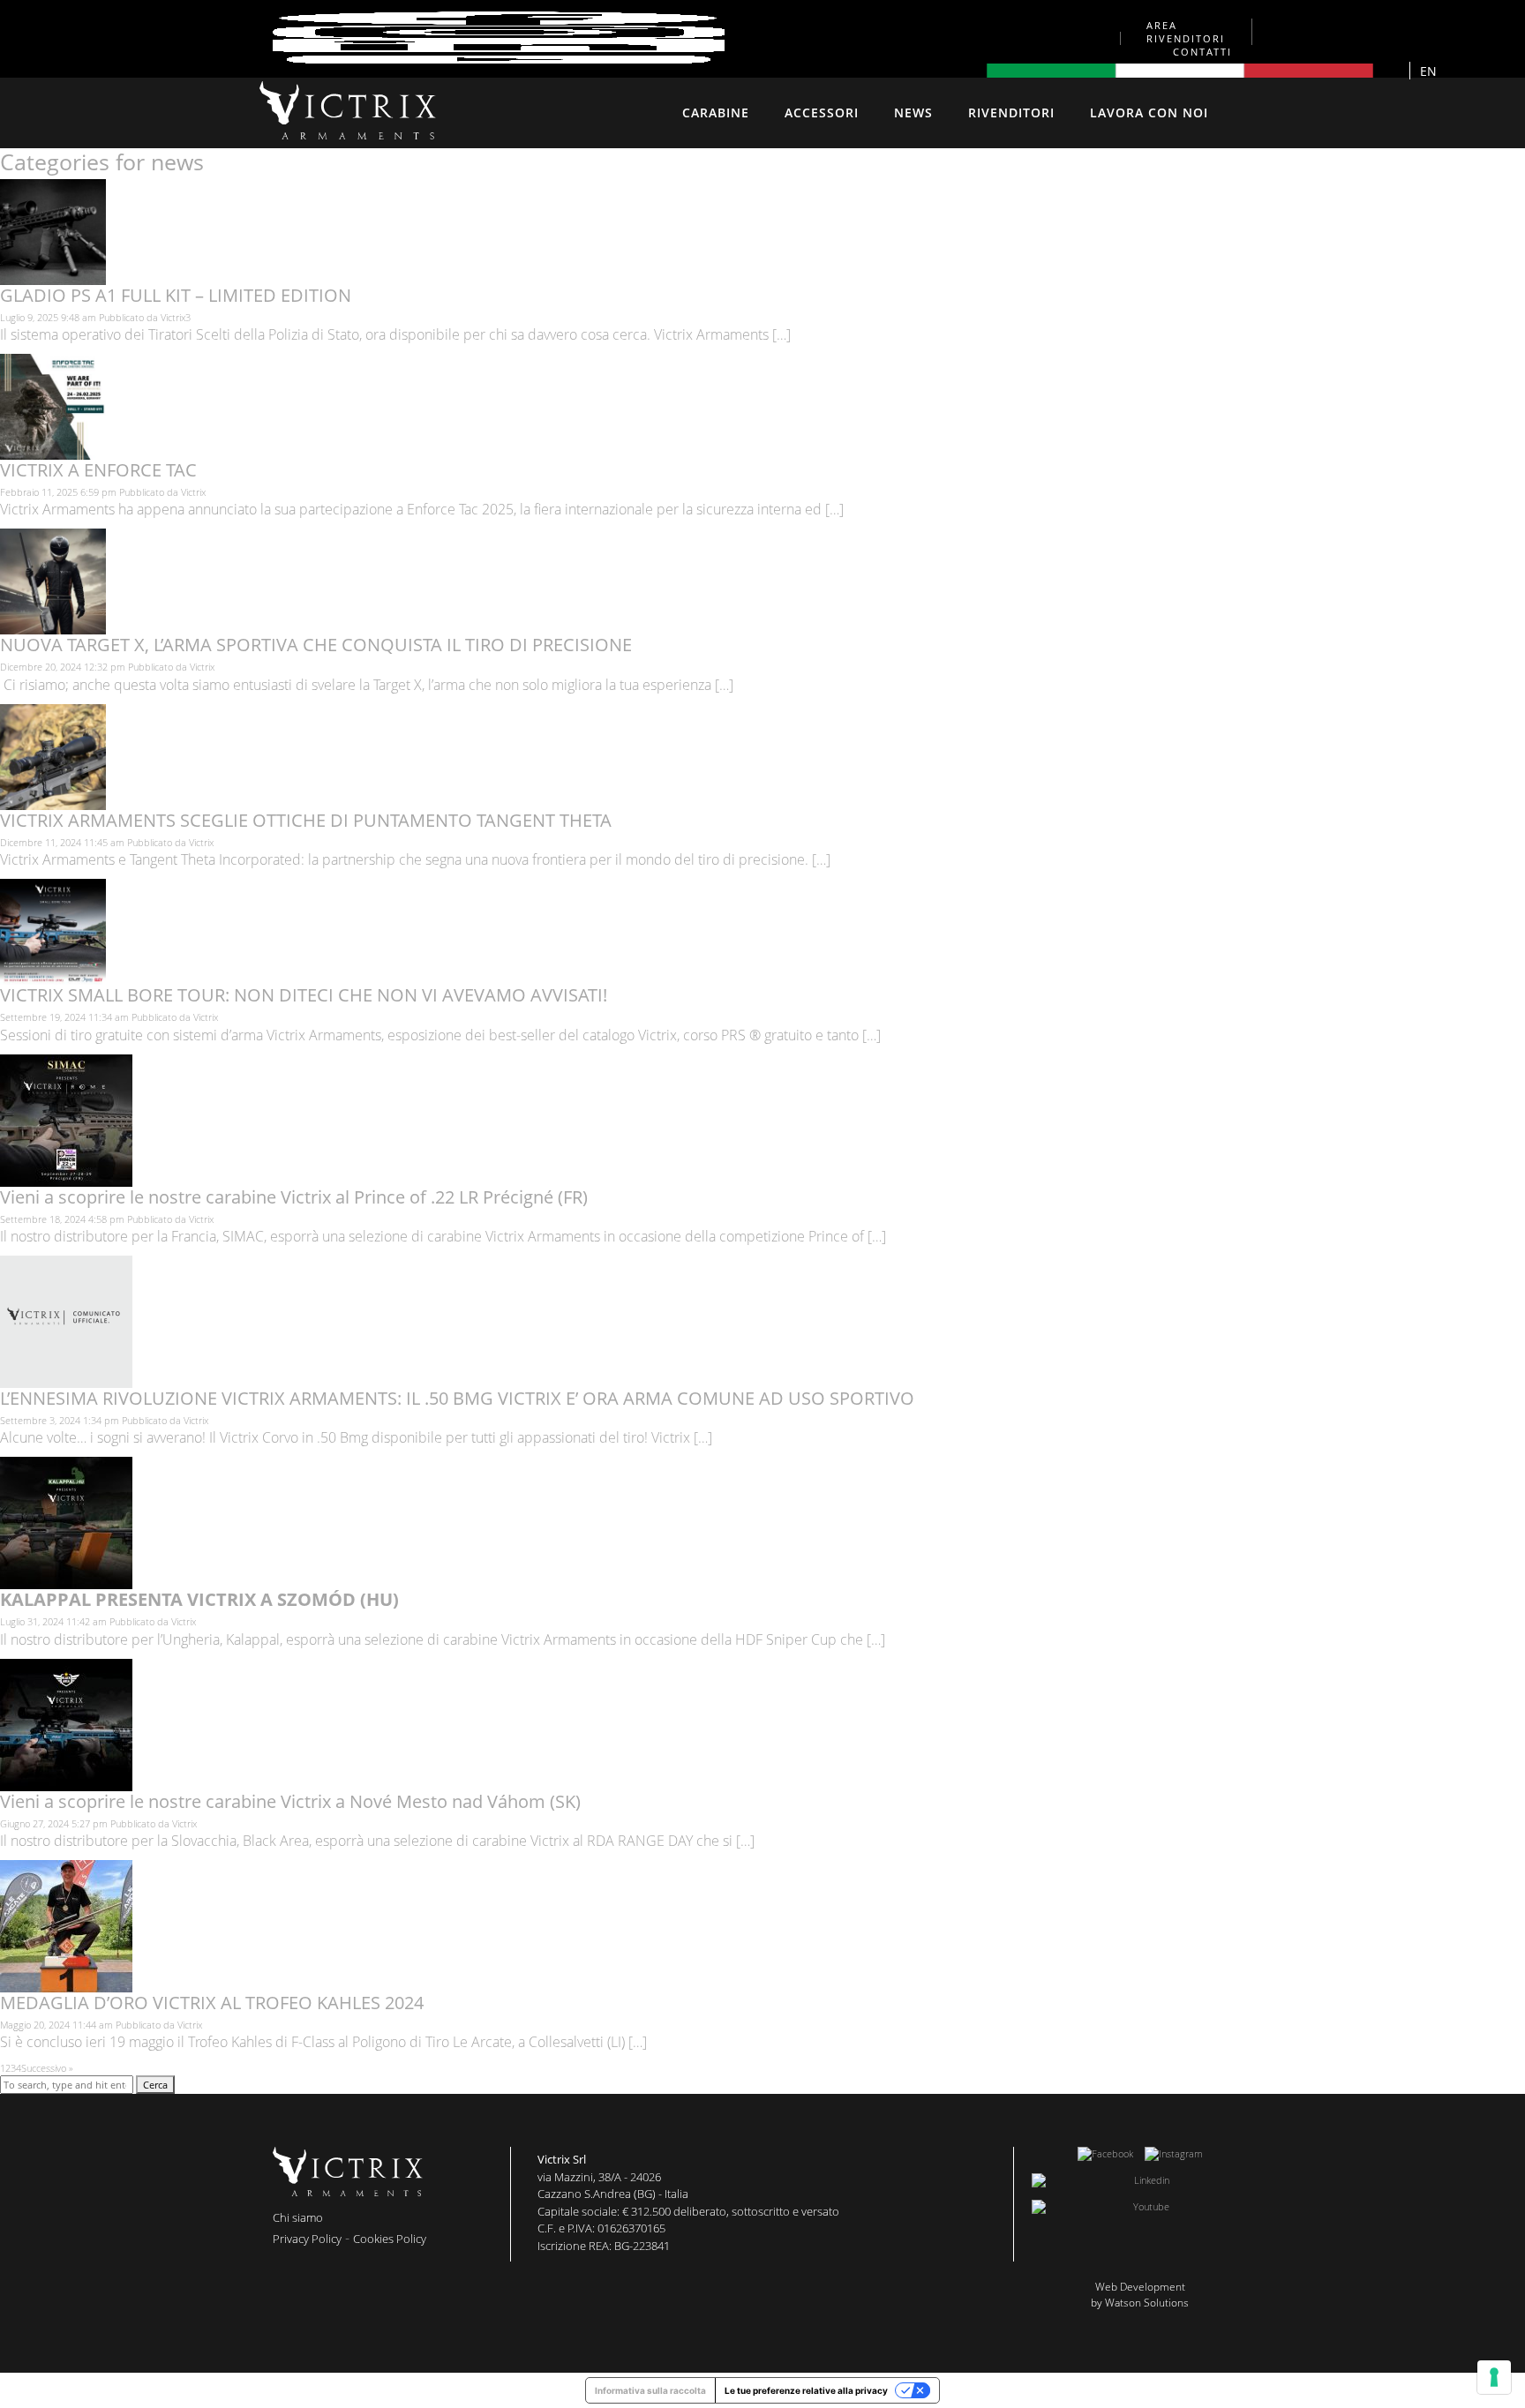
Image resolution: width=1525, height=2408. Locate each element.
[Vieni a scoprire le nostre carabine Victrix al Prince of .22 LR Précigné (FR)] (66, 1179)
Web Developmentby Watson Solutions (1140, 2295)
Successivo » (47, 2068)
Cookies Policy (390, 2239)
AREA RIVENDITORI (1186, 32)
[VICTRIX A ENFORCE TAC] (53, 453)
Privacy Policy (307, 2239)
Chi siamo (298, 2217)
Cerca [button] (155, 2085)
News (913, 113)
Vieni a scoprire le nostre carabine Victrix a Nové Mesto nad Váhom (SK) (290, 1801)
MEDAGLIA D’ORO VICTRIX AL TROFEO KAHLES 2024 (212, 2003)
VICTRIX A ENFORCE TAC (98, 470)
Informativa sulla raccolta (650, 2390)
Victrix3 (176, 317)
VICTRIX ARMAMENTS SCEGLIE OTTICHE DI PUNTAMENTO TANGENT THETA (306, 820)
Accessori (822, 113)
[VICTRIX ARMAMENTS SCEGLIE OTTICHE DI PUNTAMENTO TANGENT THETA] (53, 803)
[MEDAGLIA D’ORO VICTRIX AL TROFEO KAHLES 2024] (66, 1986)
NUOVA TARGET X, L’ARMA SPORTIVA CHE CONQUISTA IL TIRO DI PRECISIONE (318, 645)
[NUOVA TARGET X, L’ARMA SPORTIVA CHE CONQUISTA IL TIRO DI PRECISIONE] (53, 628)
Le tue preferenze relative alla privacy (806, 2390)
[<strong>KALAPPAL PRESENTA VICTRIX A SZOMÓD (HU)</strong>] (66, 1583)
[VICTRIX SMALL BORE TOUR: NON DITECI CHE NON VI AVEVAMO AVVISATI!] (53, 978)
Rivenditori (1011, 113)
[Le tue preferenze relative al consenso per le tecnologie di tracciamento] (1494, 2377)
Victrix (193, 492)
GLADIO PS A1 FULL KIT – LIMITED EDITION (176, 295)
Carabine (716, 113)
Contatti (1202, 52)
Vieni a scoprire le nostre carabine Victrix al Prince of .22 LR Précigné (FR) (294, 1197)
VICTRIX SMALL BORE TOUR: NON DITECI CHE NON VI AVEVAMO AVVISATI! (304, 995)
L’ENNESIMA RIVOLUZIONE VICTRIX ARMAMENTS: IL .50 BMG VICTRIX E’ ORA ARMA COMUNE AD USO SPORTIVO (457, 1398)
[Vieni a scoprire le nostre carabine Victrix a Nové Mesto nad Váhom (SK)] (66, 1784)
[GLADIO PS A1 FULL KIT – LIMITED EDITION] (53, 278)
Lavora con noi (1149, 113)
